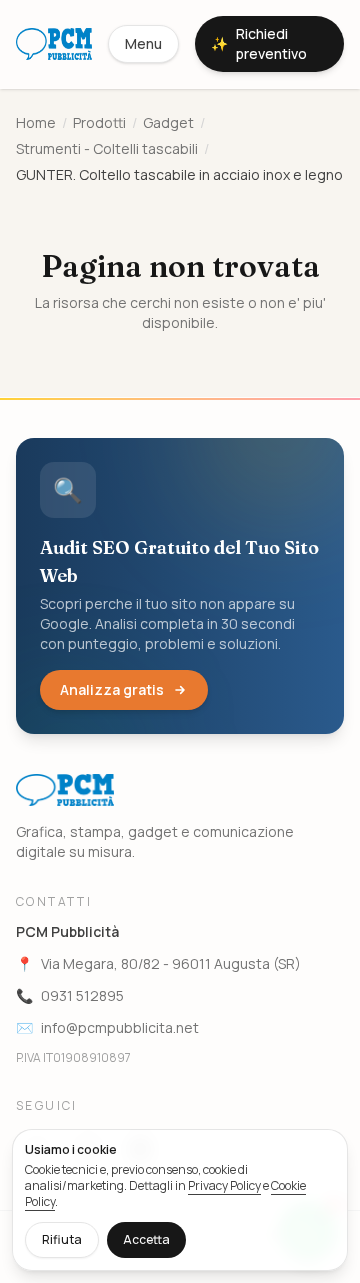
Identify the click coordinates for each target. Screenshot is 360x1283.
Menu (143, 43)
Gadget (168, 122)
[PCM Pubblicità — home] (54, 44)
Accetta (146, 1239)
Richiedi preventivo (259, 43)
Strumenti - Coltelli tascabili (107, 148)
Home (36, 122)
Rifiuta (62, 1239)
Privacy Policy (224, 1185)
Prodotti (99, 122)
